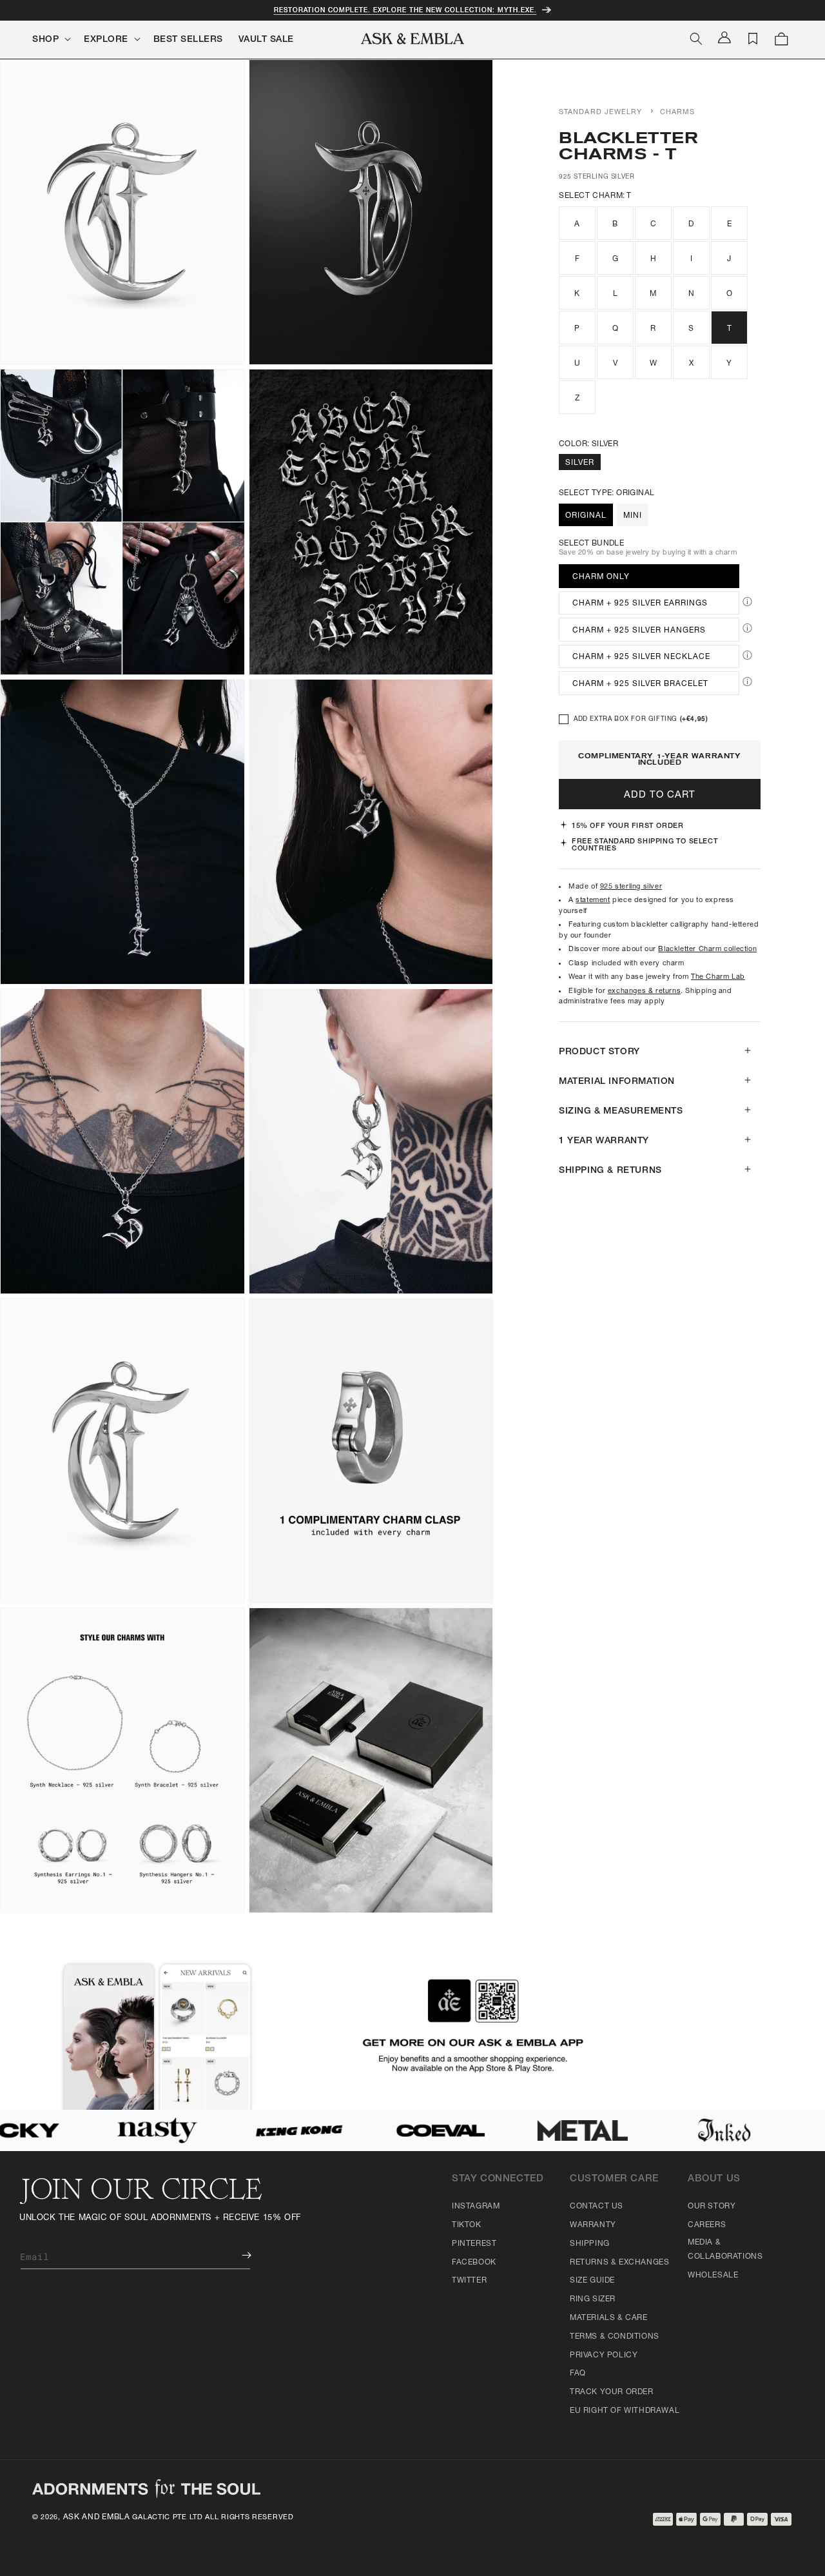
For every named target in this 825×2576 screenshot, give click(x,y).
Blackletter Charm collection (707, 949)
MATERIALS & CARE (609, 2318)
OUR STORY (712, 2207)
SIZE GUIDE (592, 2281)
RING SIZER (593, 2299)
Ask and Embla (97, 2517)
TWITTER (469, 2281)
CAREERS (707, 2225)
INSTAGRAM (476, 2207)
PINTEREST (474, 2244)
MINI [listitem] (633, 516)
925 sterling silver (631, 887)
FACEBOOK (474, 2263)
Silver (580, 463)
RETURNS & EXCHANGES (619, 2263)
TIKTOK (467, 2225)
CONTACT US (597, 2207)
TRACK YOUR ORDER (612, 2392)
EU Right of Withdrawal (625, 2411)
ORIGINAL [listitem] (586, 516)
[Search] (696, 39)
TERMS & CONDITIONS (615, 2337)
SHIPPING (590, 2244)
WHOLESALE (713, 2276)
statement (593, 900)
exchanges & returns (644, 991)
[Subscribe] (237, 2255)
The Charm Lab (718, 977)
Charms (678, 113)
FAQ (578, 2374)
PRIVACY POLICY (604, 2355)
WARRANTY (593, 2225)
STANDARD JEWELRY (601, 113)
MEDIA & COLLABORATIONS (725, 2250)
